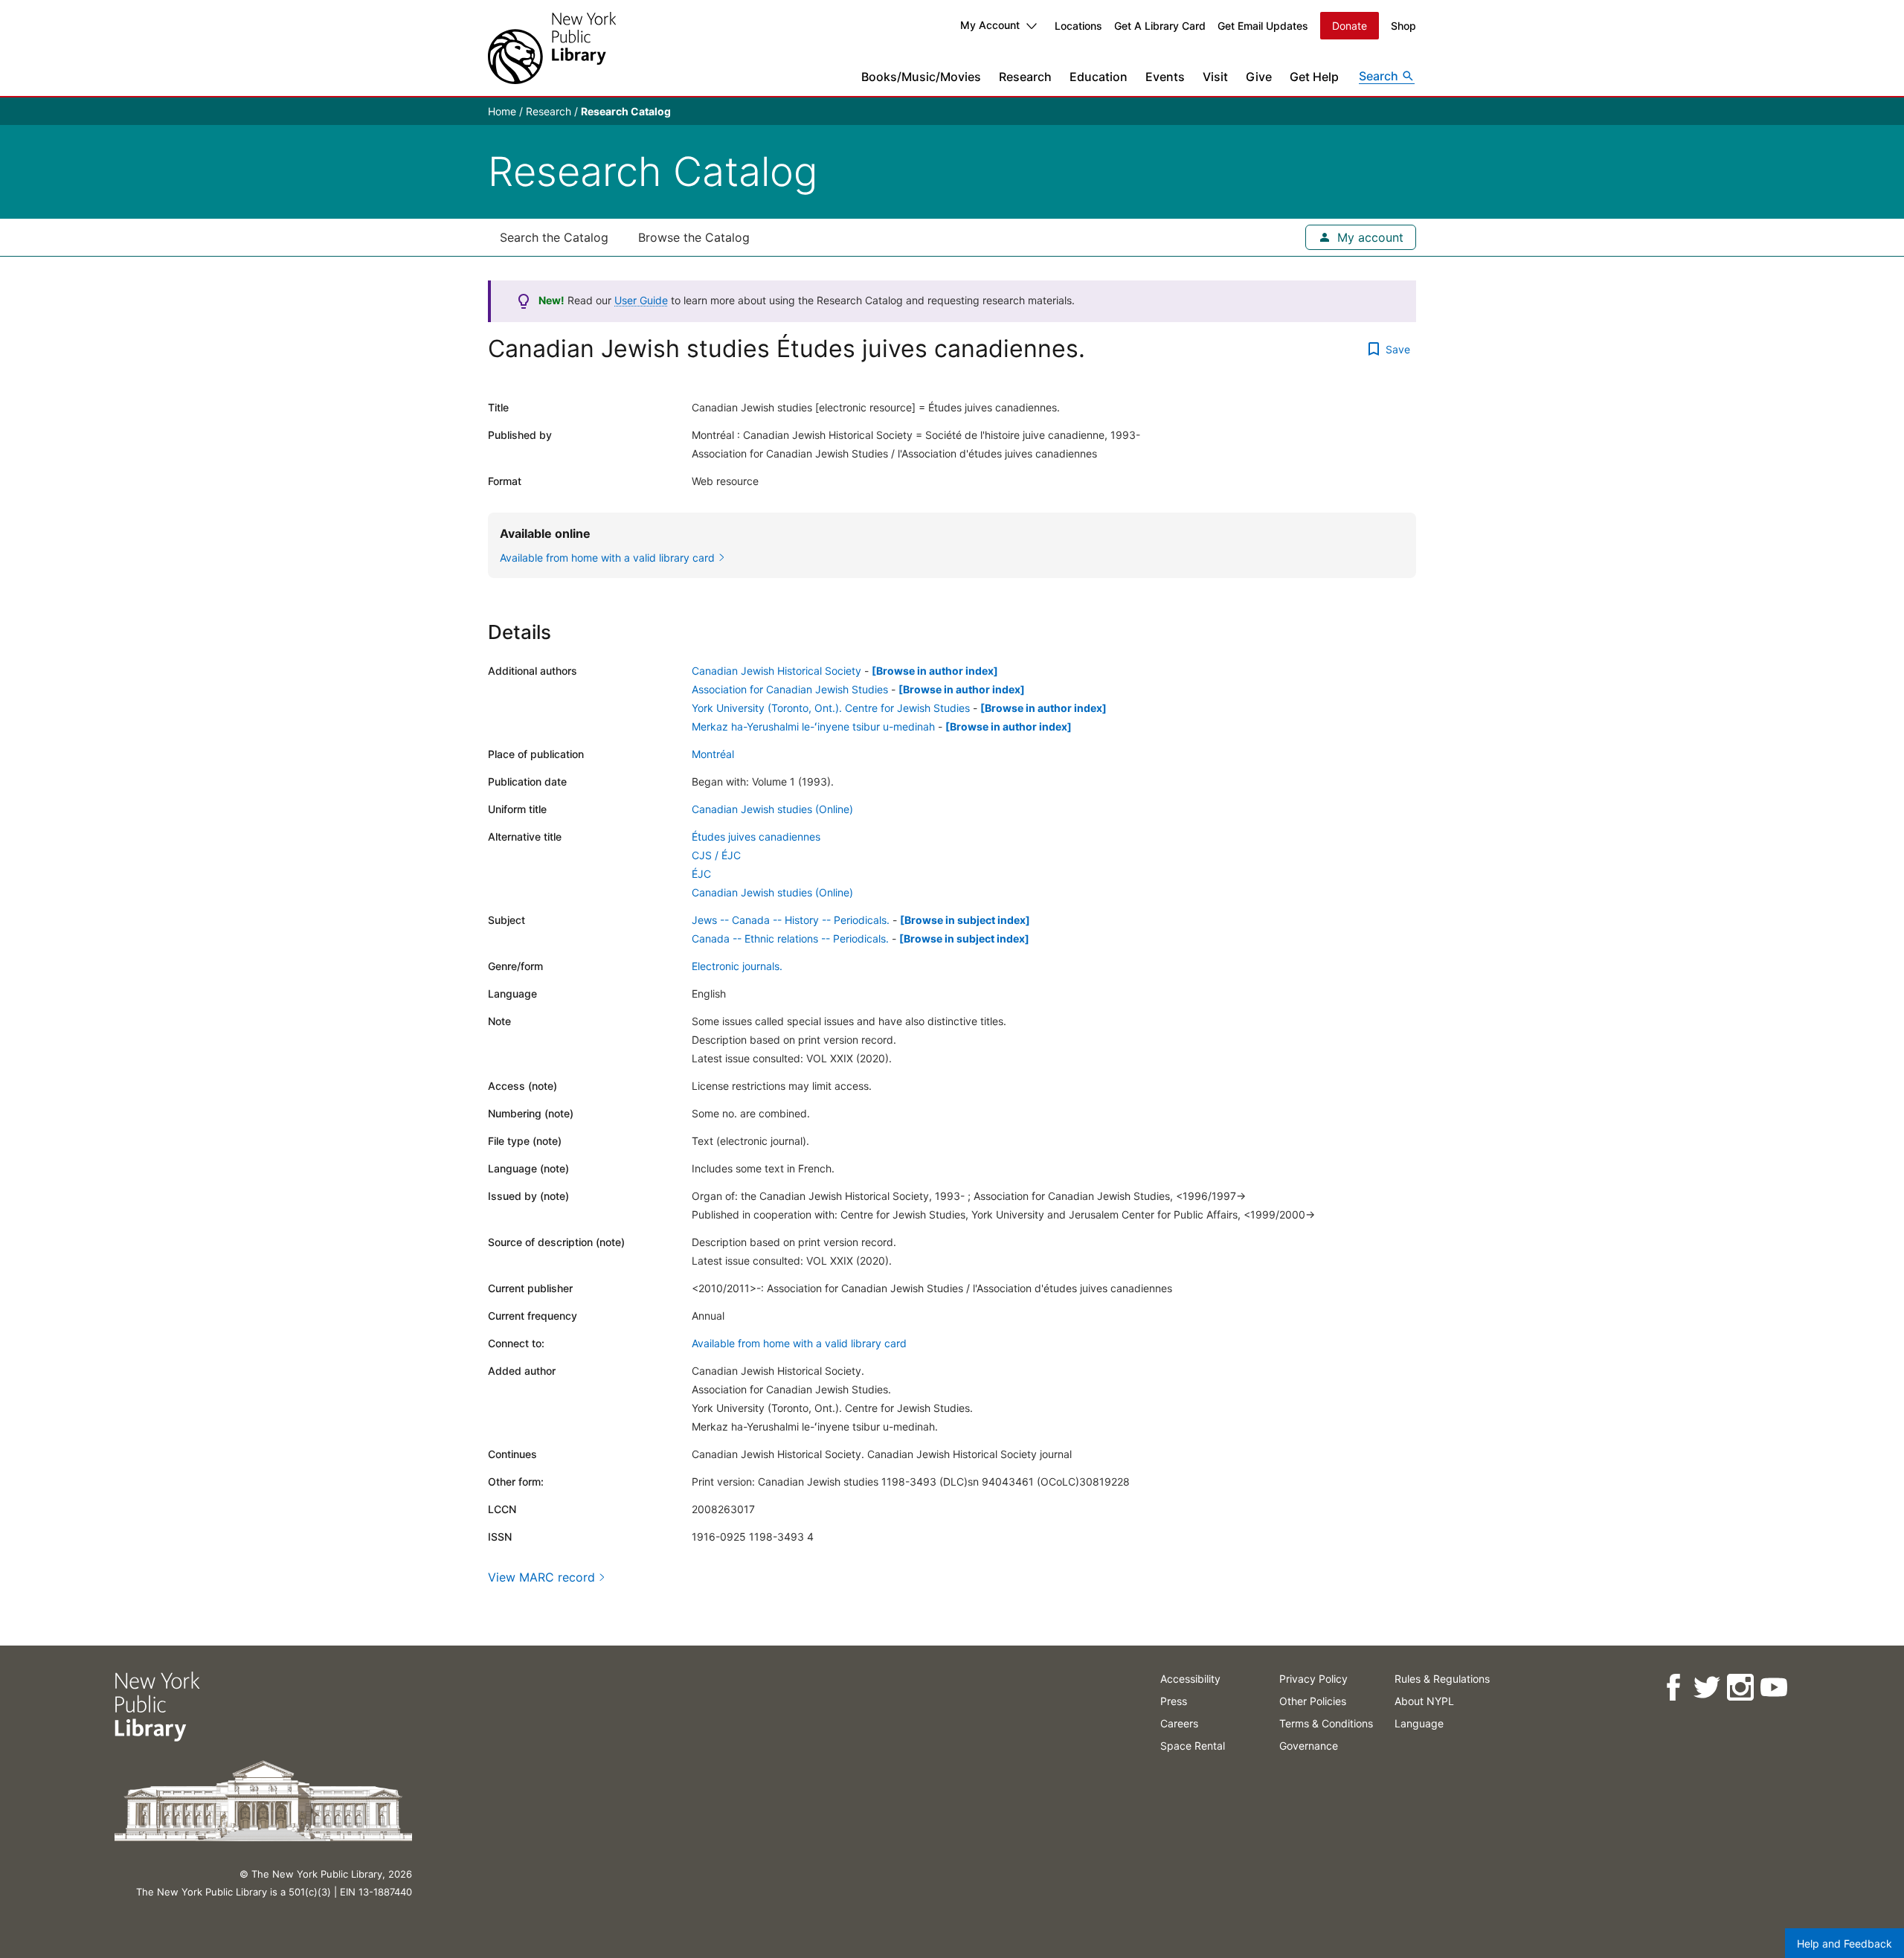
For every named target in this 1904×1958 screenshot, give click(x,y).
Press (1174, 1701)
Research (1025, 77)
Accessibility (1190, 1679)
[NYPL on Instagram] (1740, 1688)
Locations (1078, 26)
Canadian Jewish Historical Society (776, 671)
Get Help (1314, 77)
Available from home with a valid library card (799, 1343)
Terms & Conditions (1326, 1723)
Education (1099, 77)
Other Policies (1313, 1701)
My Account (990, 25)
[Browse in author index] (935, 671)
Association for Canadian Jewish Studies (790, 689)
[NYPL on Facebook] (1673, 1688)
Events (1165, 77)
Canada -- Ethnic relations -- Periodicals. (790, 938)
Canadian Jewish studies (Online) (772, 809)
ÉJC (701, 874)
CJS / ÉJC (716, 855)
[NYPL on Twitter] (1707, 1688)
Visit (1215, 77)
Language (1419, 1723)
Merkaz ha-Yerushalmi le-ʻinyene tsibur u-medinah (813, 726)
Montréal (713, 754)
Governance (1309, 1746)
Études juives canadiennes (756, 837)
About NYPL (1424, 1701)
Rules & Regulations (1442, 1679)
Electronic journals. (737, 966)
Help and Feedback (1844, 1943)
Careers (1179, 1723)
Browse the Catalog (694, 237)
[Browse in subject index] (965, 920)
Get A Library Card (1160, 26)
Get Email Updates (1263, 26)
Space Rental (1193, 1746)
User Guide (641, 300)
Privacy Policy (1313, 1679)
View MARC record (541, 1577)
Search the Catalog (554, 237)
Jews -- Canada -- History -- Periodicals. (791, 920)
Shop (1403, 26)
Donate (1350, 26)
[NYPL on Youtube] (1773, 1688)
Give (1259, 77)
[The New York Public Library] (552, 48)
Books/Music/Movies (921, 77)
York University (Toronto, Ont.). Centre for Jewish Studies (831, 708)
